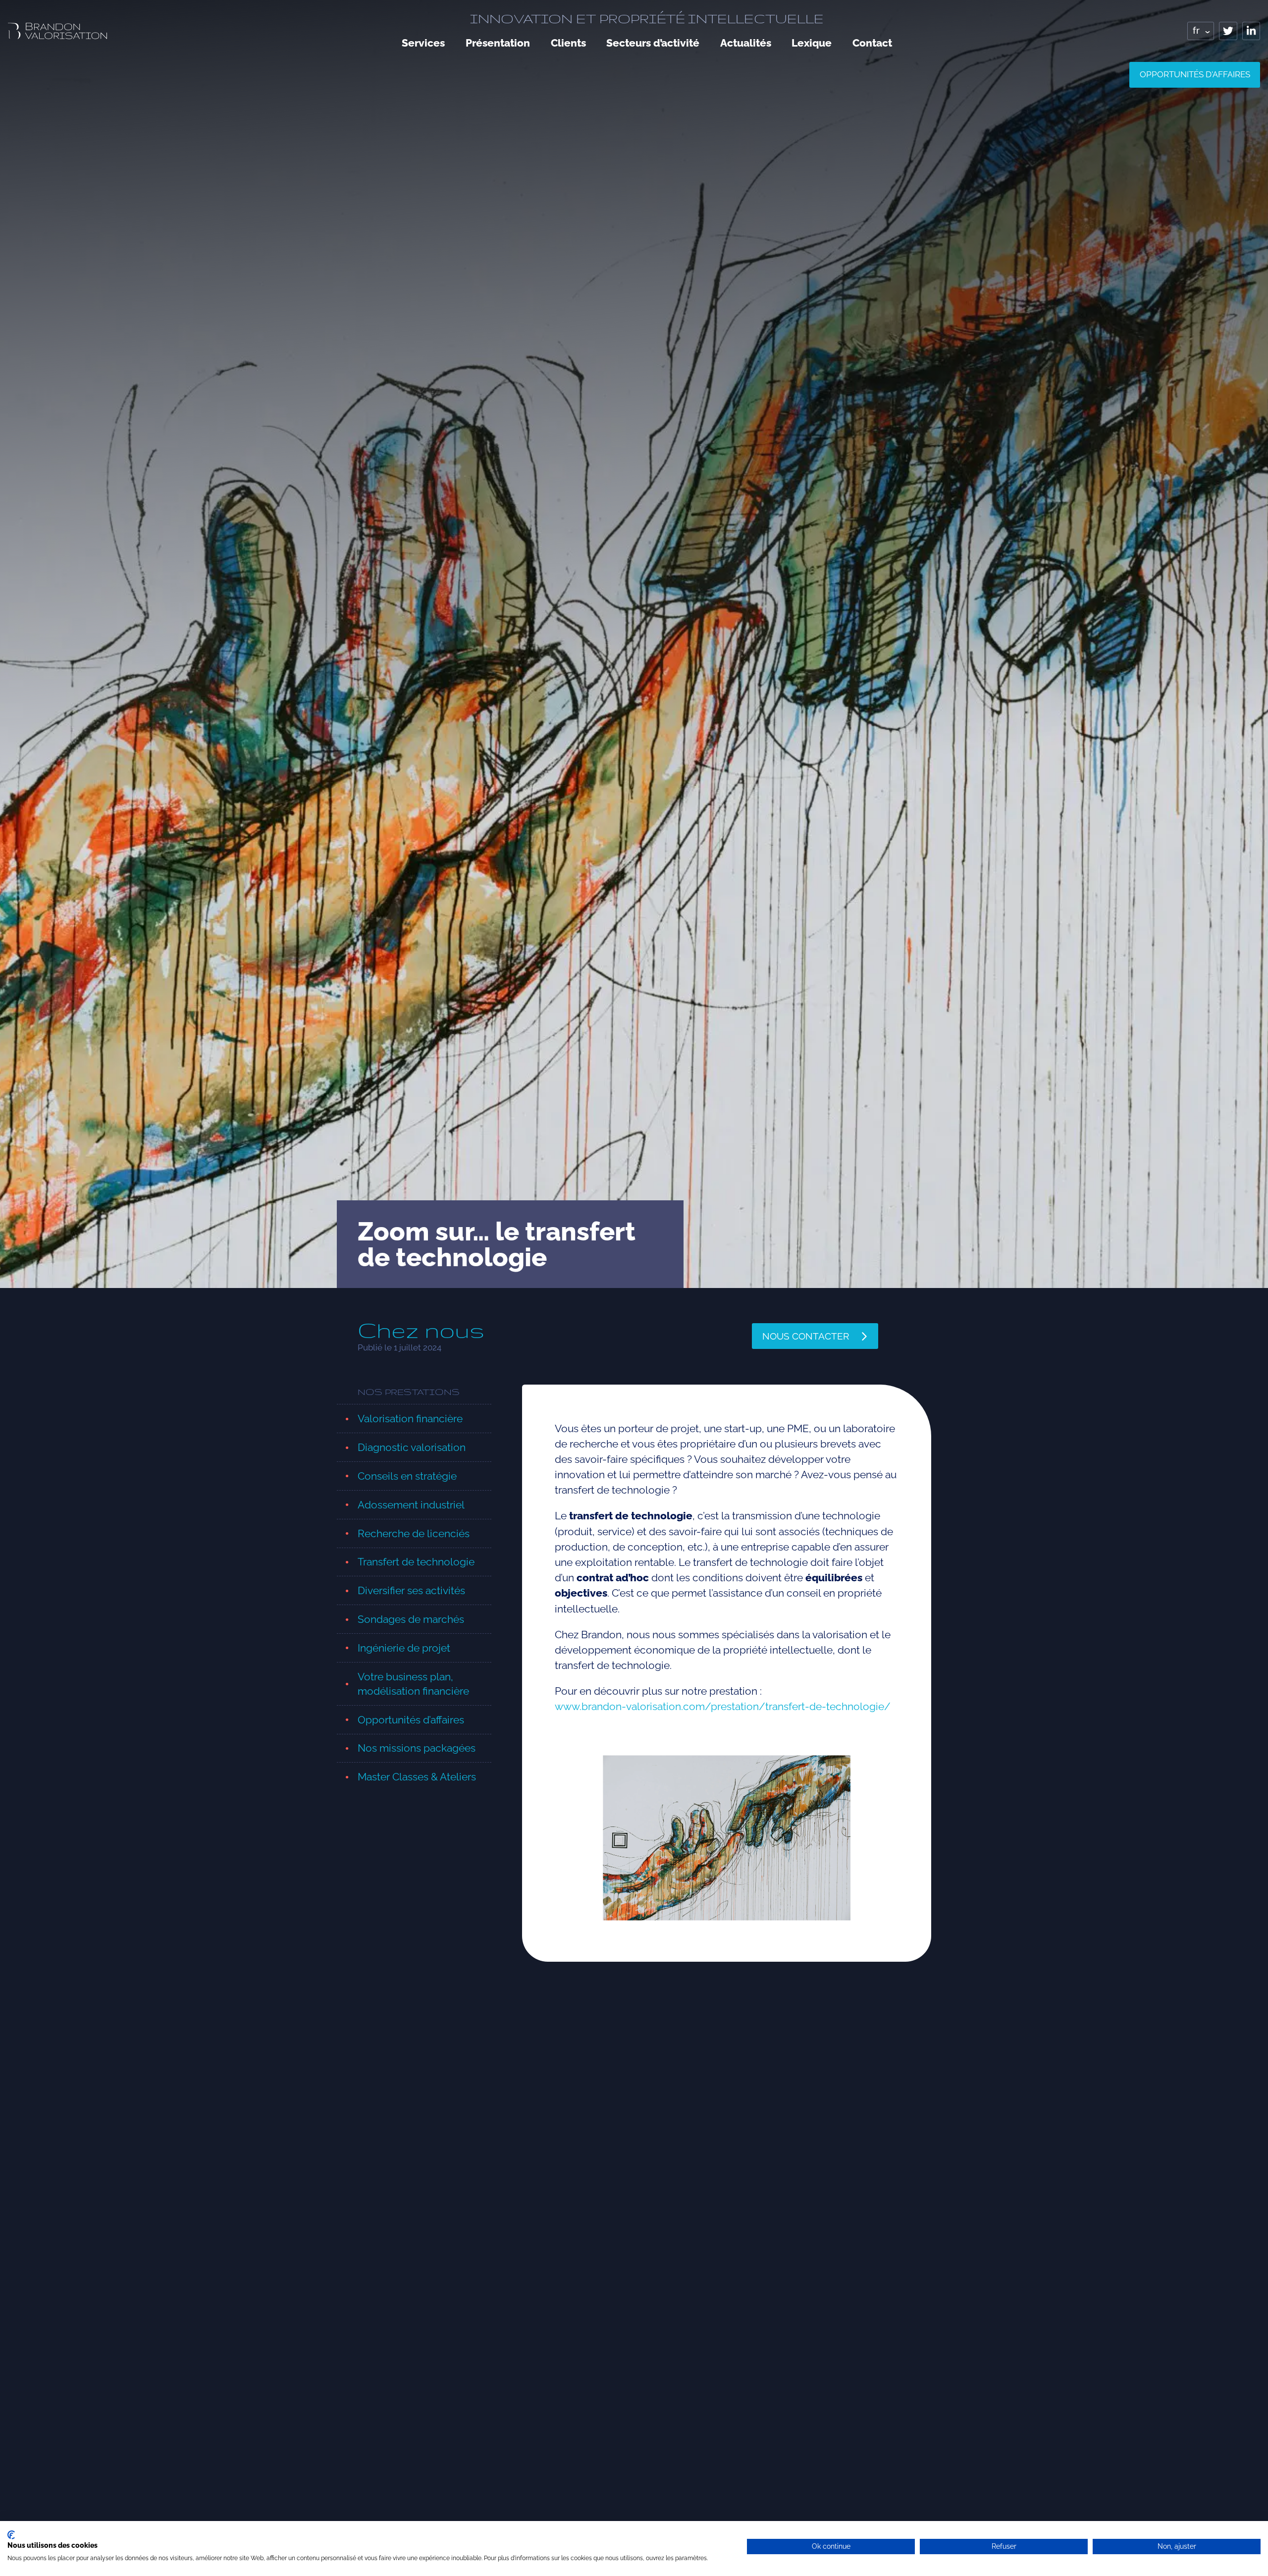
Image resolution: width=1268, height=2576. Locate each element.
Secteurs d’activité (653, 43)
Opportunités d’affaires (411, 1720)
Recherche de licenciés (414, 1533)
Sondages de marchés (411, 1619)
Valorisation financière (410, 1419)
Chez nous (421, 1330)
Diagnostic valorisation (412, 1447)
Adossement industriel (411, 1505)
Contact (872, 43)
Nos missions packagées (417, 1748)
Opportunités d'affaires (1195, 74)
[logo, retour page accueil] (57, 31)
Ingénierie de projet (404, 1648)
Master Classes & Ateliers (417, 1777)
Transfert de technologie (416, 1562)
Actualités (746, 43)
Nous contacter (806, 1336)
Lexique (812, 43)
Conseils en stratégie (407, 1476)
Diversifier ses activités (411, 1590)
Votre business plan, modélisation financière (413, 1684)
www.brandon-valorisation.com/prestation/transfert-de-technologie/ (723, 1706)
